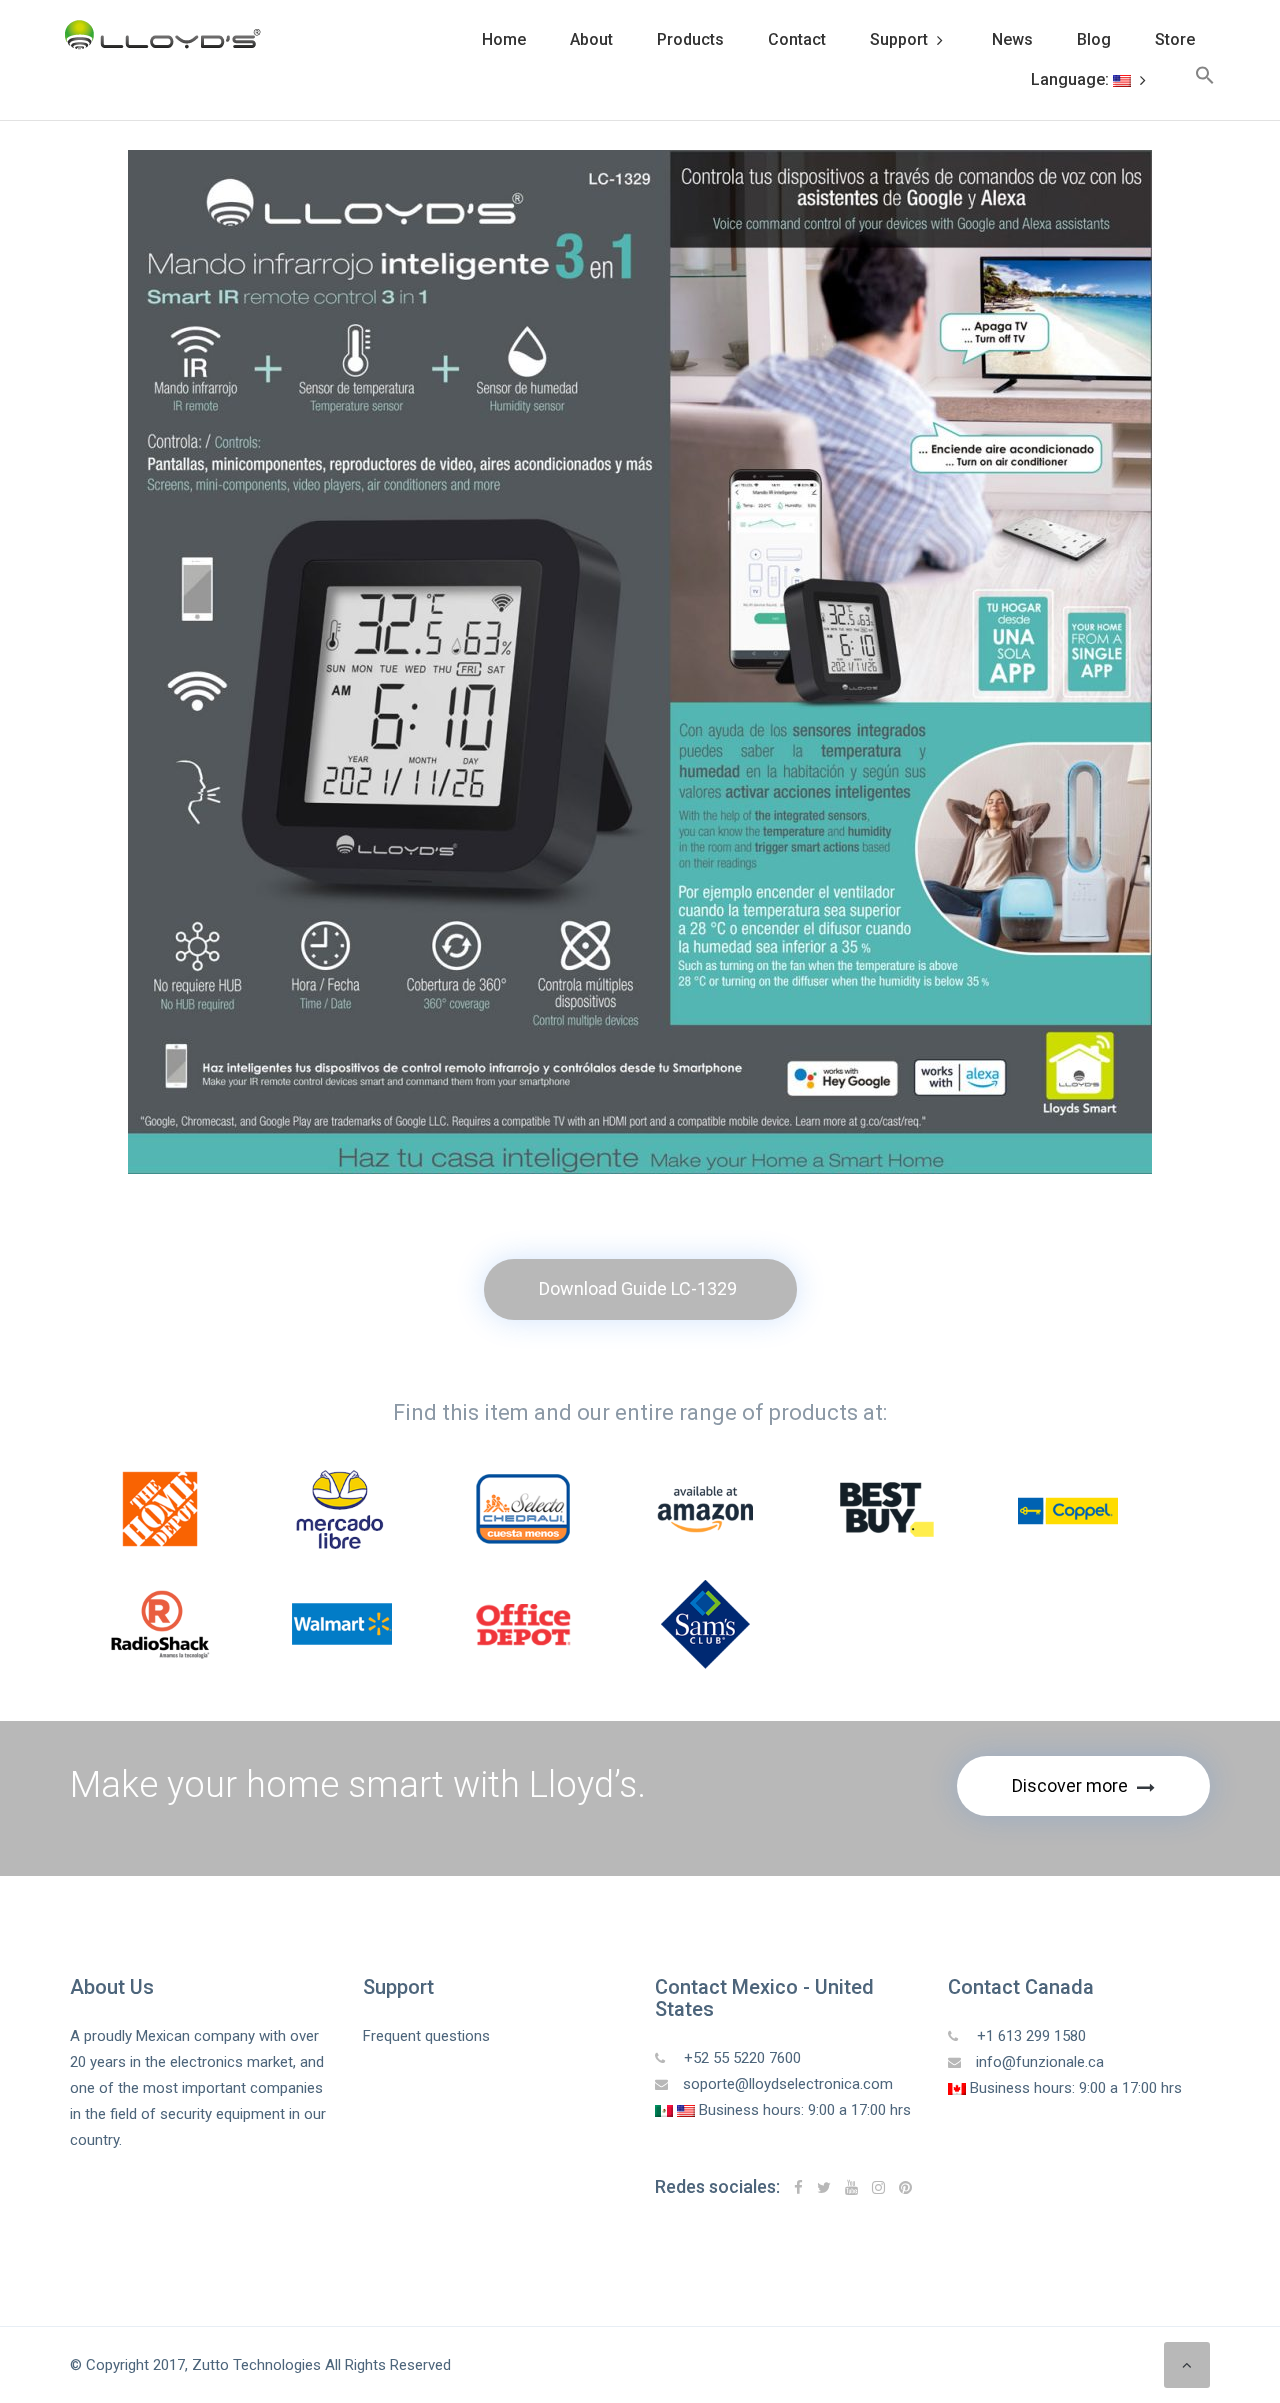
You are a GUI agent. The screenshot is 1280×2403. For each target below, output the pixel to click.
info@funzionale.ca (1040, 2062)
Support (899, 39)
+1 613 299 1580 (1029, 2036)
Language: (1072, 79)
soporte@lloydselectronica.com (788, 2084)
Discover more (1072, 1785)
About (591, 39)
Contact (797, 39)
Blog (1094, 39)
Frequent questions (426, 2036)
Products (690, 39)
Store (1175, 39)
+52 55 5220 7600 (740, 2058)
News (1012, 39)
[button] (1205, 80)
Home (504, 39)
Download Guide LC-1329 (638, 1288)
